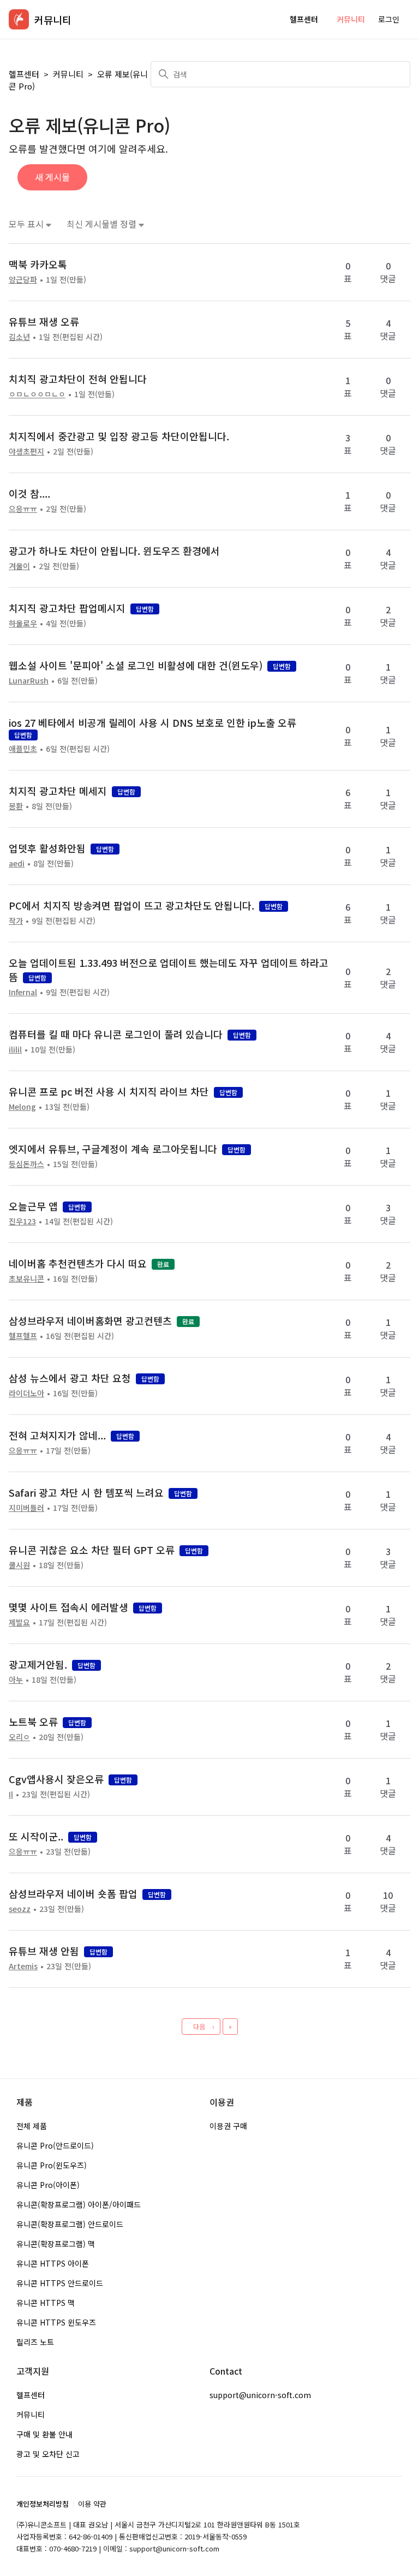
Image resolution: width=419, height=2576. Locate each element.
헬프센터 (304, 19)
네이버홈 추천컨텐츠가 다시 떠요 (78, 1263)
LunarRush (29, 680)
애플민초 (23, 749)
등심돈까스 (26, 1164)
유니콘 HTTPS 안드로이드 (60, 2283)
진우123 (22, 1221)
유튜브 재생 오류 (44, 321)
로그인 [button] (389, 19)
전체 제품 (32, 2126)
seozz (20, 1909)
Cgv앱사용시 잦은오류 (56, 1779)
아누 (16, 1680)
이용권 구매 (228, 2126)
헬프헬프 (23, 1336)
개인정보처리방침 (43, 2504)
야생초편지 (26, 451)
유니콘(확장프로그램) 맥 (56, 2244)
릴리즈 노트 (35, 2342)
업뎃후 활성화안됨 (47, 848)
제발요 (19, 1622)
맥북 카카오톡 (38, 264)
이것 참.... (29, 493)
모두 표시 (27, 224)
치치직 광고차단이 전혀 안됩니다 (78, 379)
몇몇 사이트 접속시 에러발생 (68, 1607)
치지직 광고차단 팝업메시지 (67, 608)
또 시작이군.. (36, 1836)
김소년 (19, 337)
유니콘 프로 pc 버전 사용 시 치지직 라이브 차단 (109, 1091)
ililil (15, 1049)
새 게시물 (52, 177)
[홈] (19, 19)
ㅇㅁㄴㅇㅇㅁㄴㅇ (37, 394)
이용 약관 (92, 2504)
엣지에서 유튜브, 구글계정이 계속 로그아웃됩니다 (113, 1149)
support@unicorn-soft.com (260, 2395)
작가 (16, 921)
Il (11, 1794)
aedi (17, 863)
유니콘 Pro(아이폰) (48, 2185)
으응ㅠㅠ (23, 509)
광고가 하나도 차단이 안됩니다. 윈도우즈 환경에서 (114, 551)
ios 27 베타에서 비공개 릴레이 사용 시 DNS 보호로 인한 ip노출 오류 (152, 722)
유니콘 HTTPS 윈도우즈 (56, 2322)
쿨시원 (19, 1565)
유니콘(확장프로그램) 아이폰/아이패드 (79, 2204)
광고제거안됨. (38, 1664)
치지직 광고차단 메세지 (58, 791)
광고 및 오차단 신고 (48, 2454)
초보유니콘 (26, 1278)
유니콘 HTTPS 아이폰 (53, 2263)
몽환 (16, 806)
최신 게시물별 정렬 (103, 224)
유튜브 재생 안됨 (44, 1951)
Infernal (23, 992)
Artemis (23, 1966)
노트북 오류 (33, 1722)
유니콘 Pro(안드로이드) (55, 2145)
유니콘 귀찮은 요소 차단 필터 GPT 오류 (92, 1550)
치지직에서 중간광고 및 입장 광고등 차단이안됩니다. (119, 436)
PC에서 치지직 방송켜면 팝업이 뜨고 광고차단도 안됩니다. (131, 905)
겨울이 (19, 566)
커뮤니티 (351, 19)
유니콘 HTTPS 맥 (46, 2303)
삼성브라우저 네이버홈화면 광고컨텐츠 (90, 1320)
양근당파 (23, 279)
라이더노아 (26, 1393)
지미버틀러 (26, 1508)
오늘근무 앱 (33, 1206)
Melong (22, 1107)
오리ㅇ (19, 1737)
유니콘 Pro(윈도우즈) (52, 2165)
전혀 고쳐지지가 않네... (57, 1435)
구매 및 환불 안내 (44, 2434)
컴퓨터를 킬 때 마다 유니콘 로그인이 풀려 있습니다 (116, 1034)
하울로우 (23, 623)
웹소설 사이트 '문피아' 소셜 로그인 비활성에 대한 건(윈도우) (136, 665)
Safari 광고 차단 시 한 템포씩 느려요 (86, 1492)
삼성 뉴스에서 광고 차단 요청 (70, 1378)
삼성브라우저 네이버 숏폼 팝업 (73, 1893)
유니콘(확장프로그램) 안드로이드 (70, 2224)
